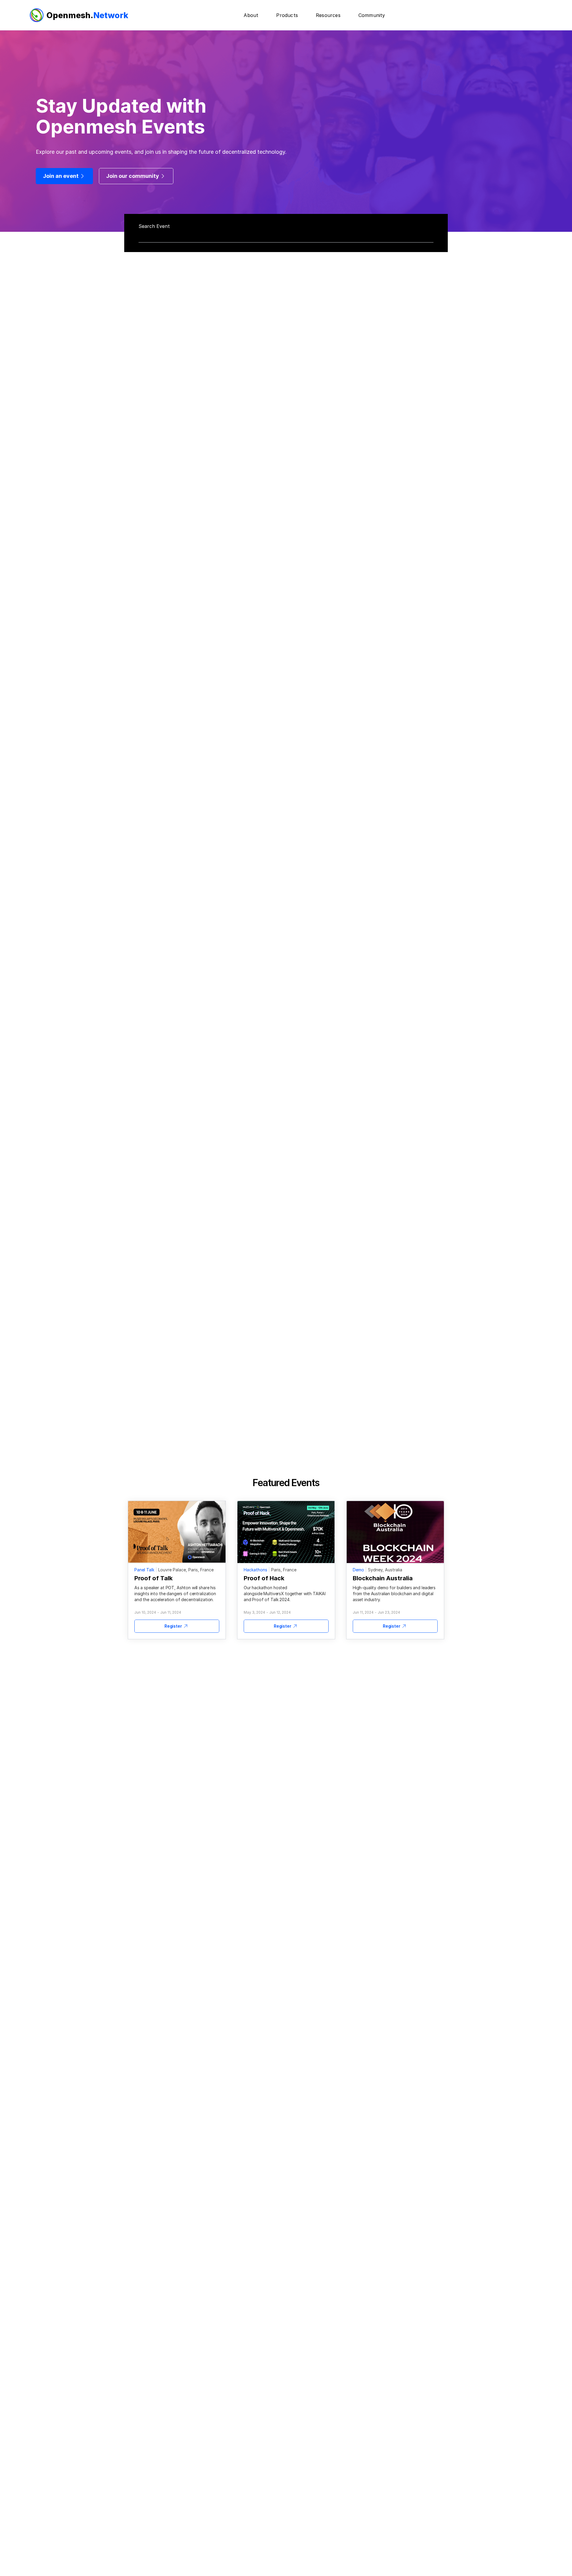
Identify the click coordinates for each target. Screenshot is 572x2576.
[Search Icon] (287, 233)
